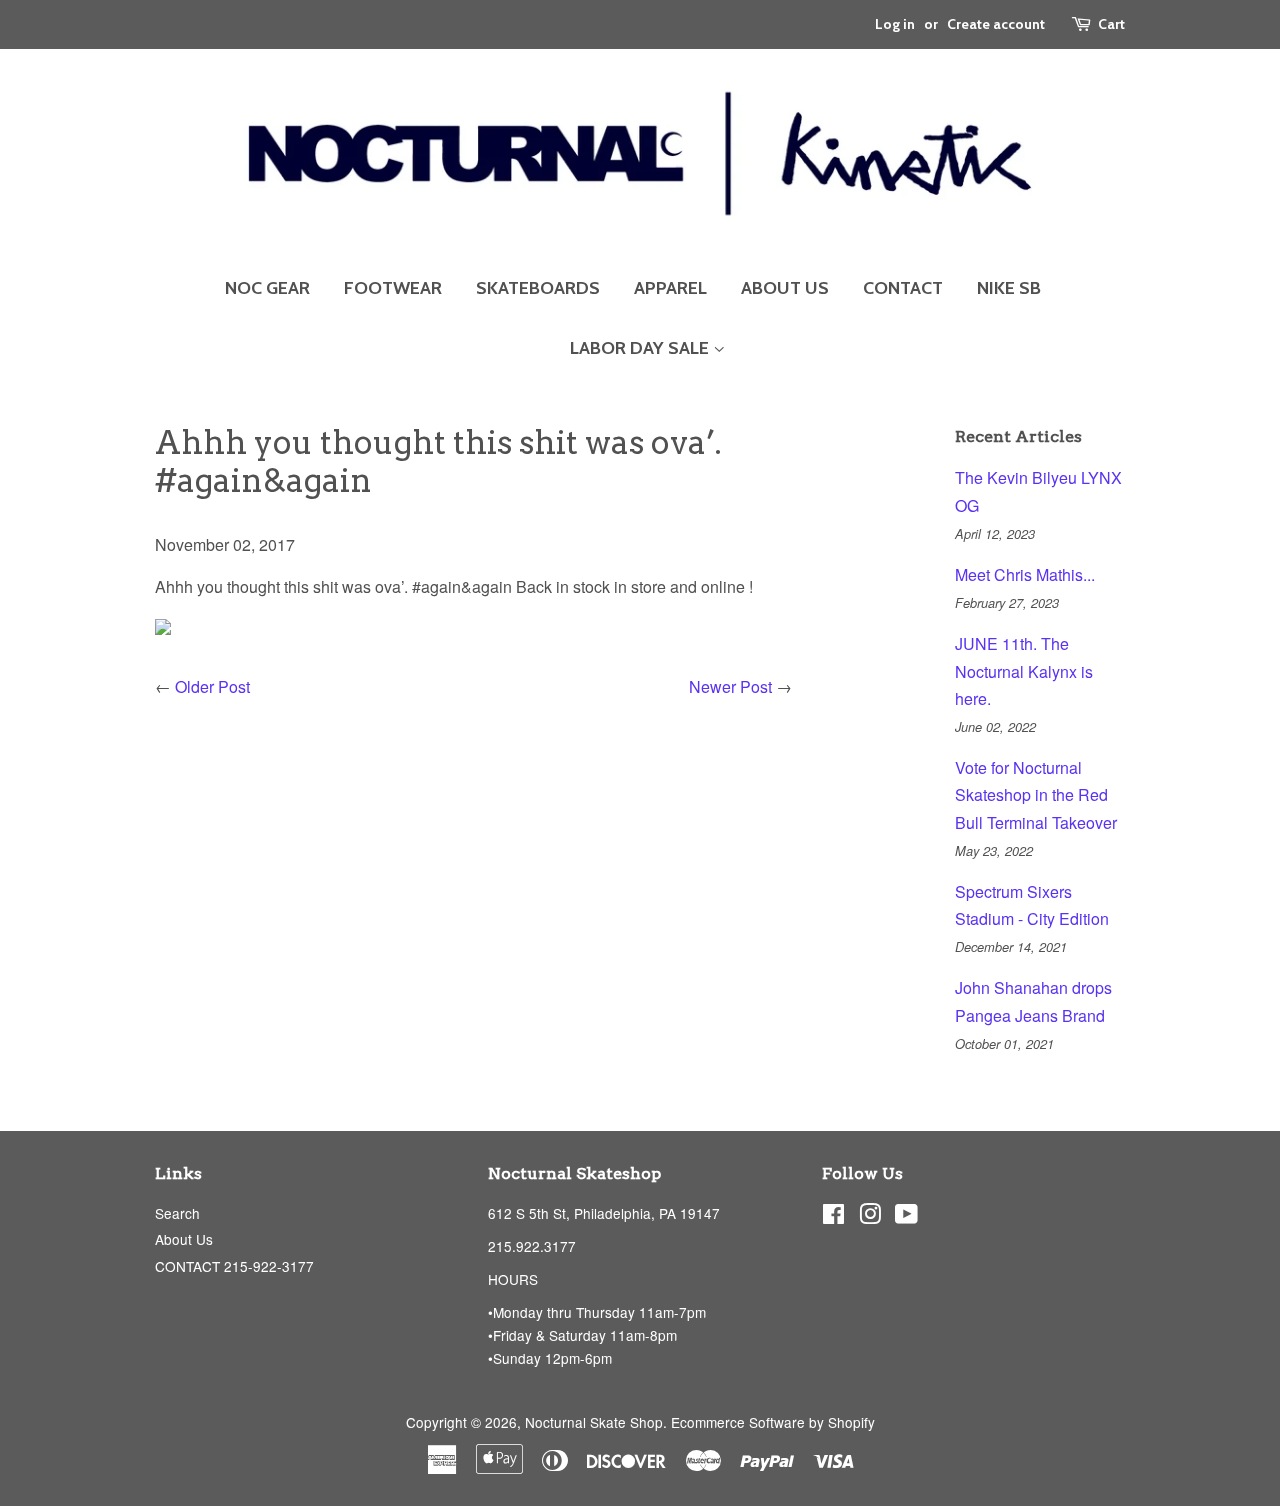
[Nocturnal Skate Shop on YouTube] (906, 1217)
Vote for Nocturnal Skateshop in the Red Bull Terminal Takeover (1036, 794)
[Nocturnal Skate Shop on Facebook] (833, 1217)
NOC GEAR (267, 288)
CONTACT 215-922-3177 (234, 1266)
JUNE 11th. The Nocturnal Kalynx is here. (1024, 670)
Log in (895, 24)
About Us (184, 1239)
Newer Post (730, 686)
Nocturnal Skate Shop (594, 1422)
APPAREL (670, 288)
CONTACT (903, 288)
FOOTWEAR (393, 288)
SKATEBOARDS (538, 288)
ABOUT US (785, 288)
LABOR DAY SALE (641, 348)
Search (177, 1213)
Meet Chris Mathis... (1025, 574)
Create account (996, 24)
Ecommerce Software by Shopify (773, 1422)
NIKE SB (1009, 288)
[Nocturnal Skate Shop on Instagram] (870, 1217)
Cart (1111, 24)
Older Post (212, 686)
